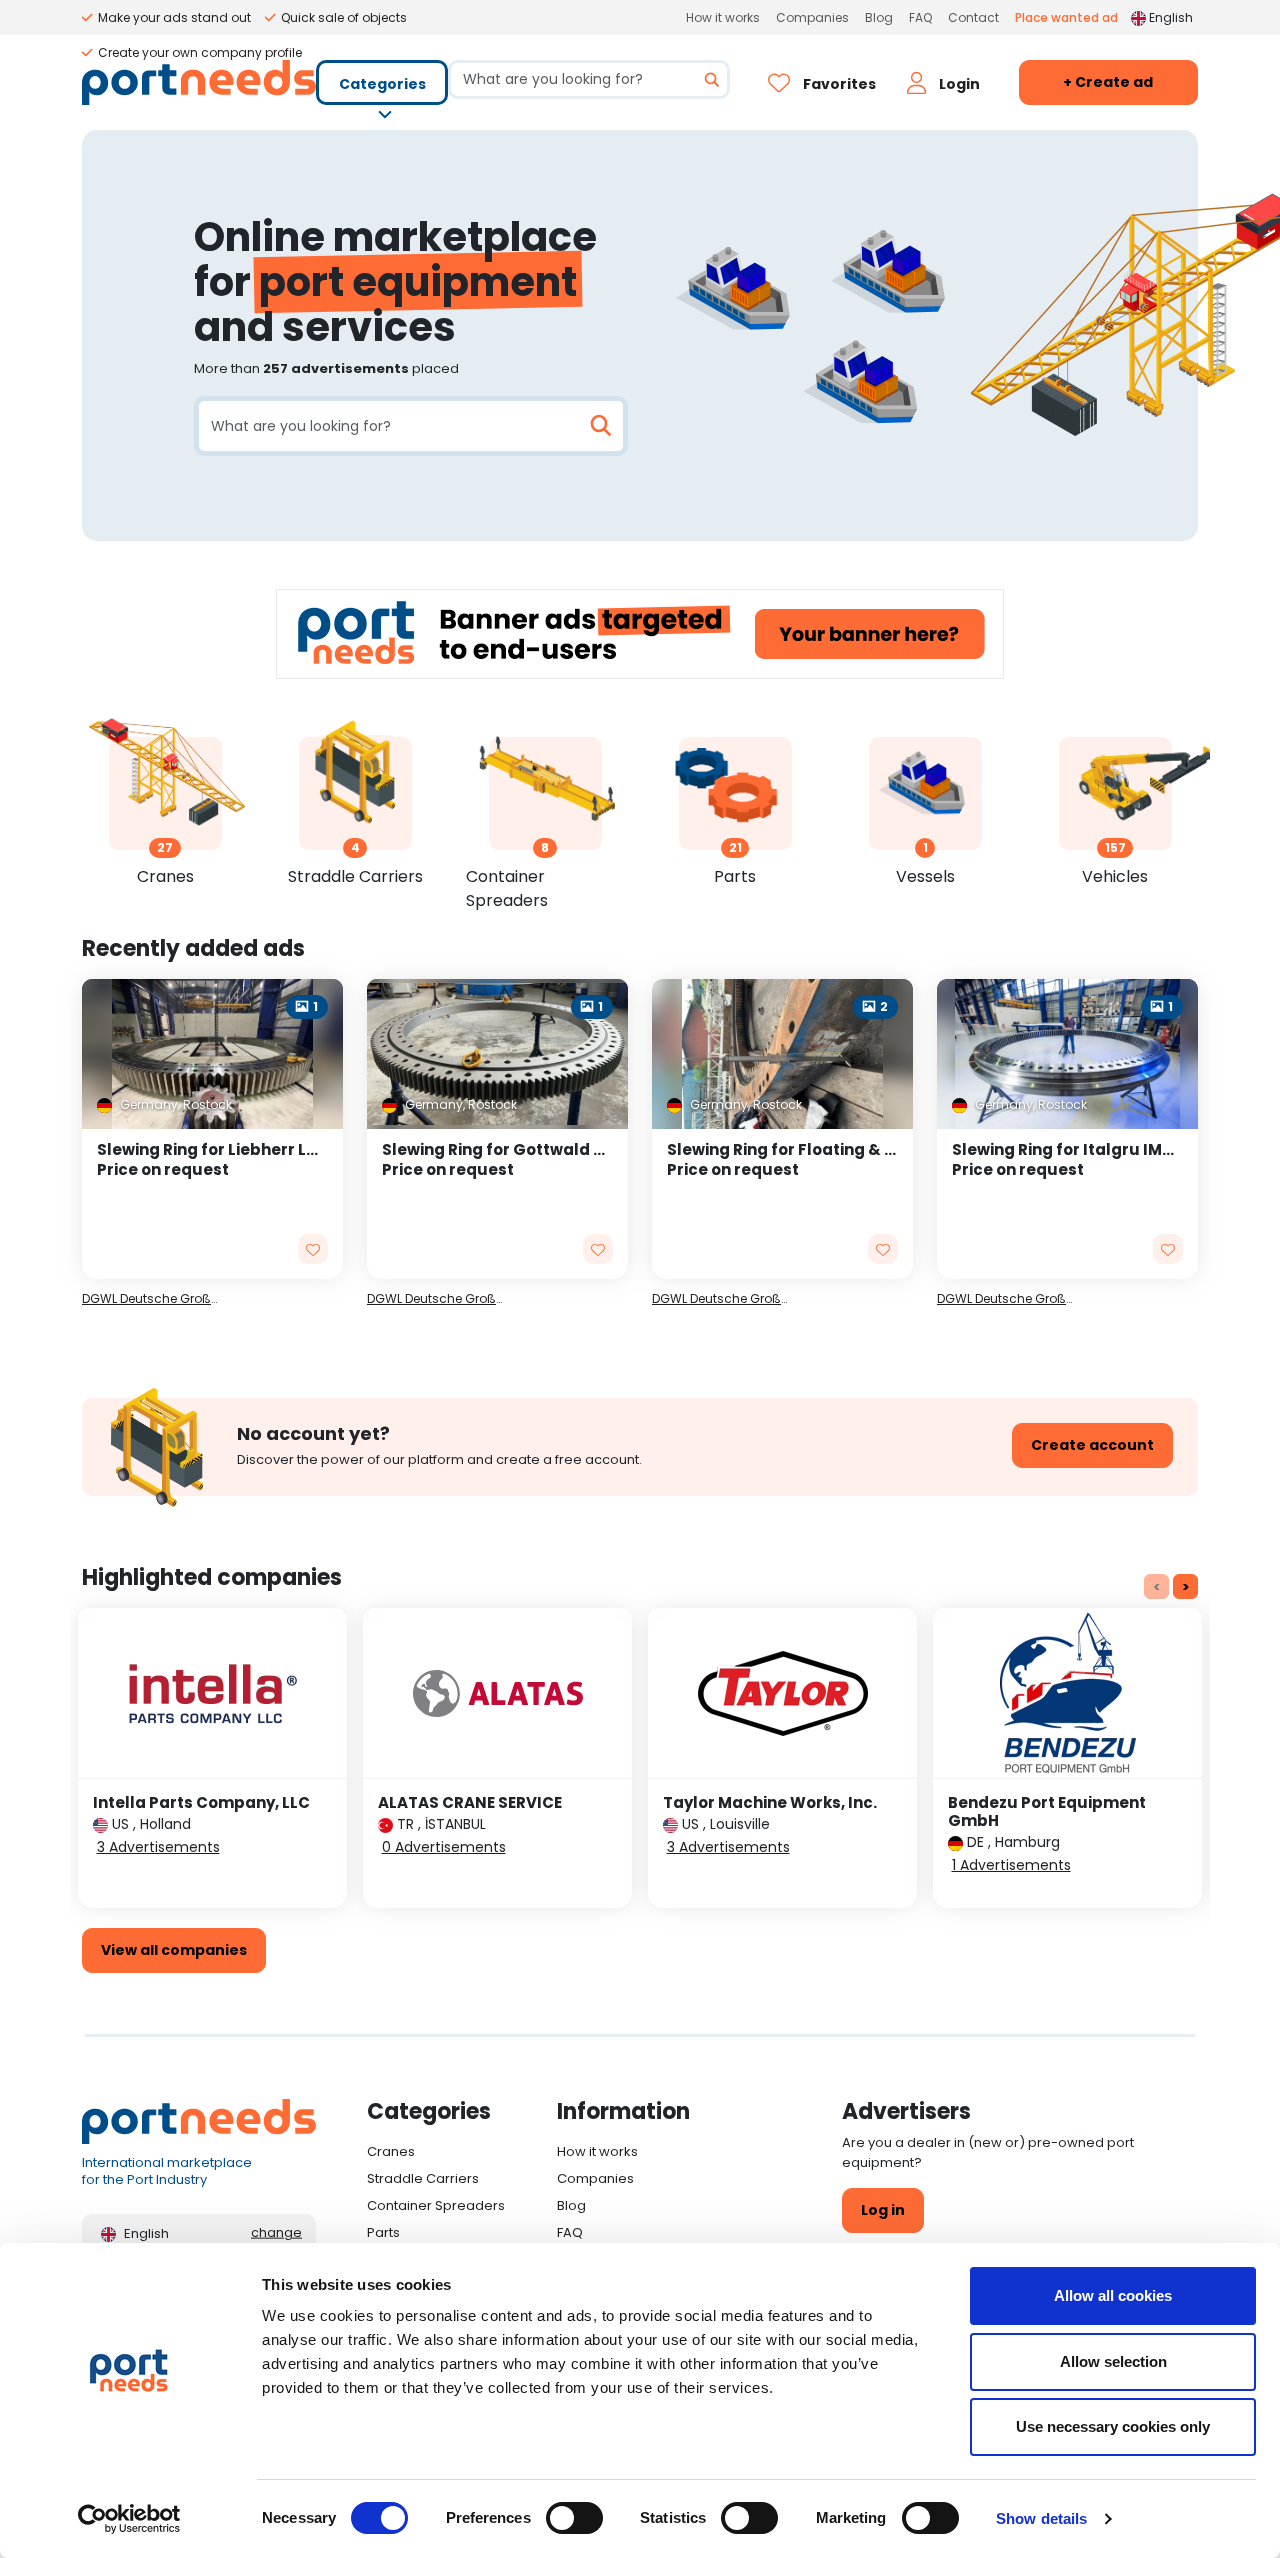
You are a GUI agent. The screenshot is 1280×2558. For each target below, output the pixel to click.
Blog (879, 17)
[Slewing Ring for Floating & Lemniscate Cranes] (782, 1204)
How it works (723, 17)
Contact (973, 17)
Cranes (391, 2151)
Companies (812, 17)
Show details (1041, 2518)
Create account (1092, 1445)
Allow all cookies (1113, 2295)
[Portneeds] (199, 82)
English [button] (1171, 17)
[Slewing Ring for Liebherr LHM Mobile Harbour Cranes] (212, 1204)
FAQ (920, 17)
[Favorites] (313, 1249)
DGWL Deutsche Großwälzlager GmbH (153, 1298)
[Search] (705, 79)
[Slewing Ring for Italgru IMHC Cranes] (1067, 1204)
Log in (883, 2210)
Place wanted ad (1066, 17)
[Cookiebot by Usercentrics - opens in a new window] (129, 2519)
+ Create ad (1108, 82)
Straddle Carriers (423, 2178)
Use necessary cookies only (1113, 2426)
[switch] (574, 2518)
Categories (382, 84)
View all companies (174, 1950)
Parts (383, 2232)
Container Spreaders (436, 2205)
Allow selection (1113, 2361)
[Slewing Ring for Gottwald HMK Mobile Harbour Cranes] (497, 1204)
